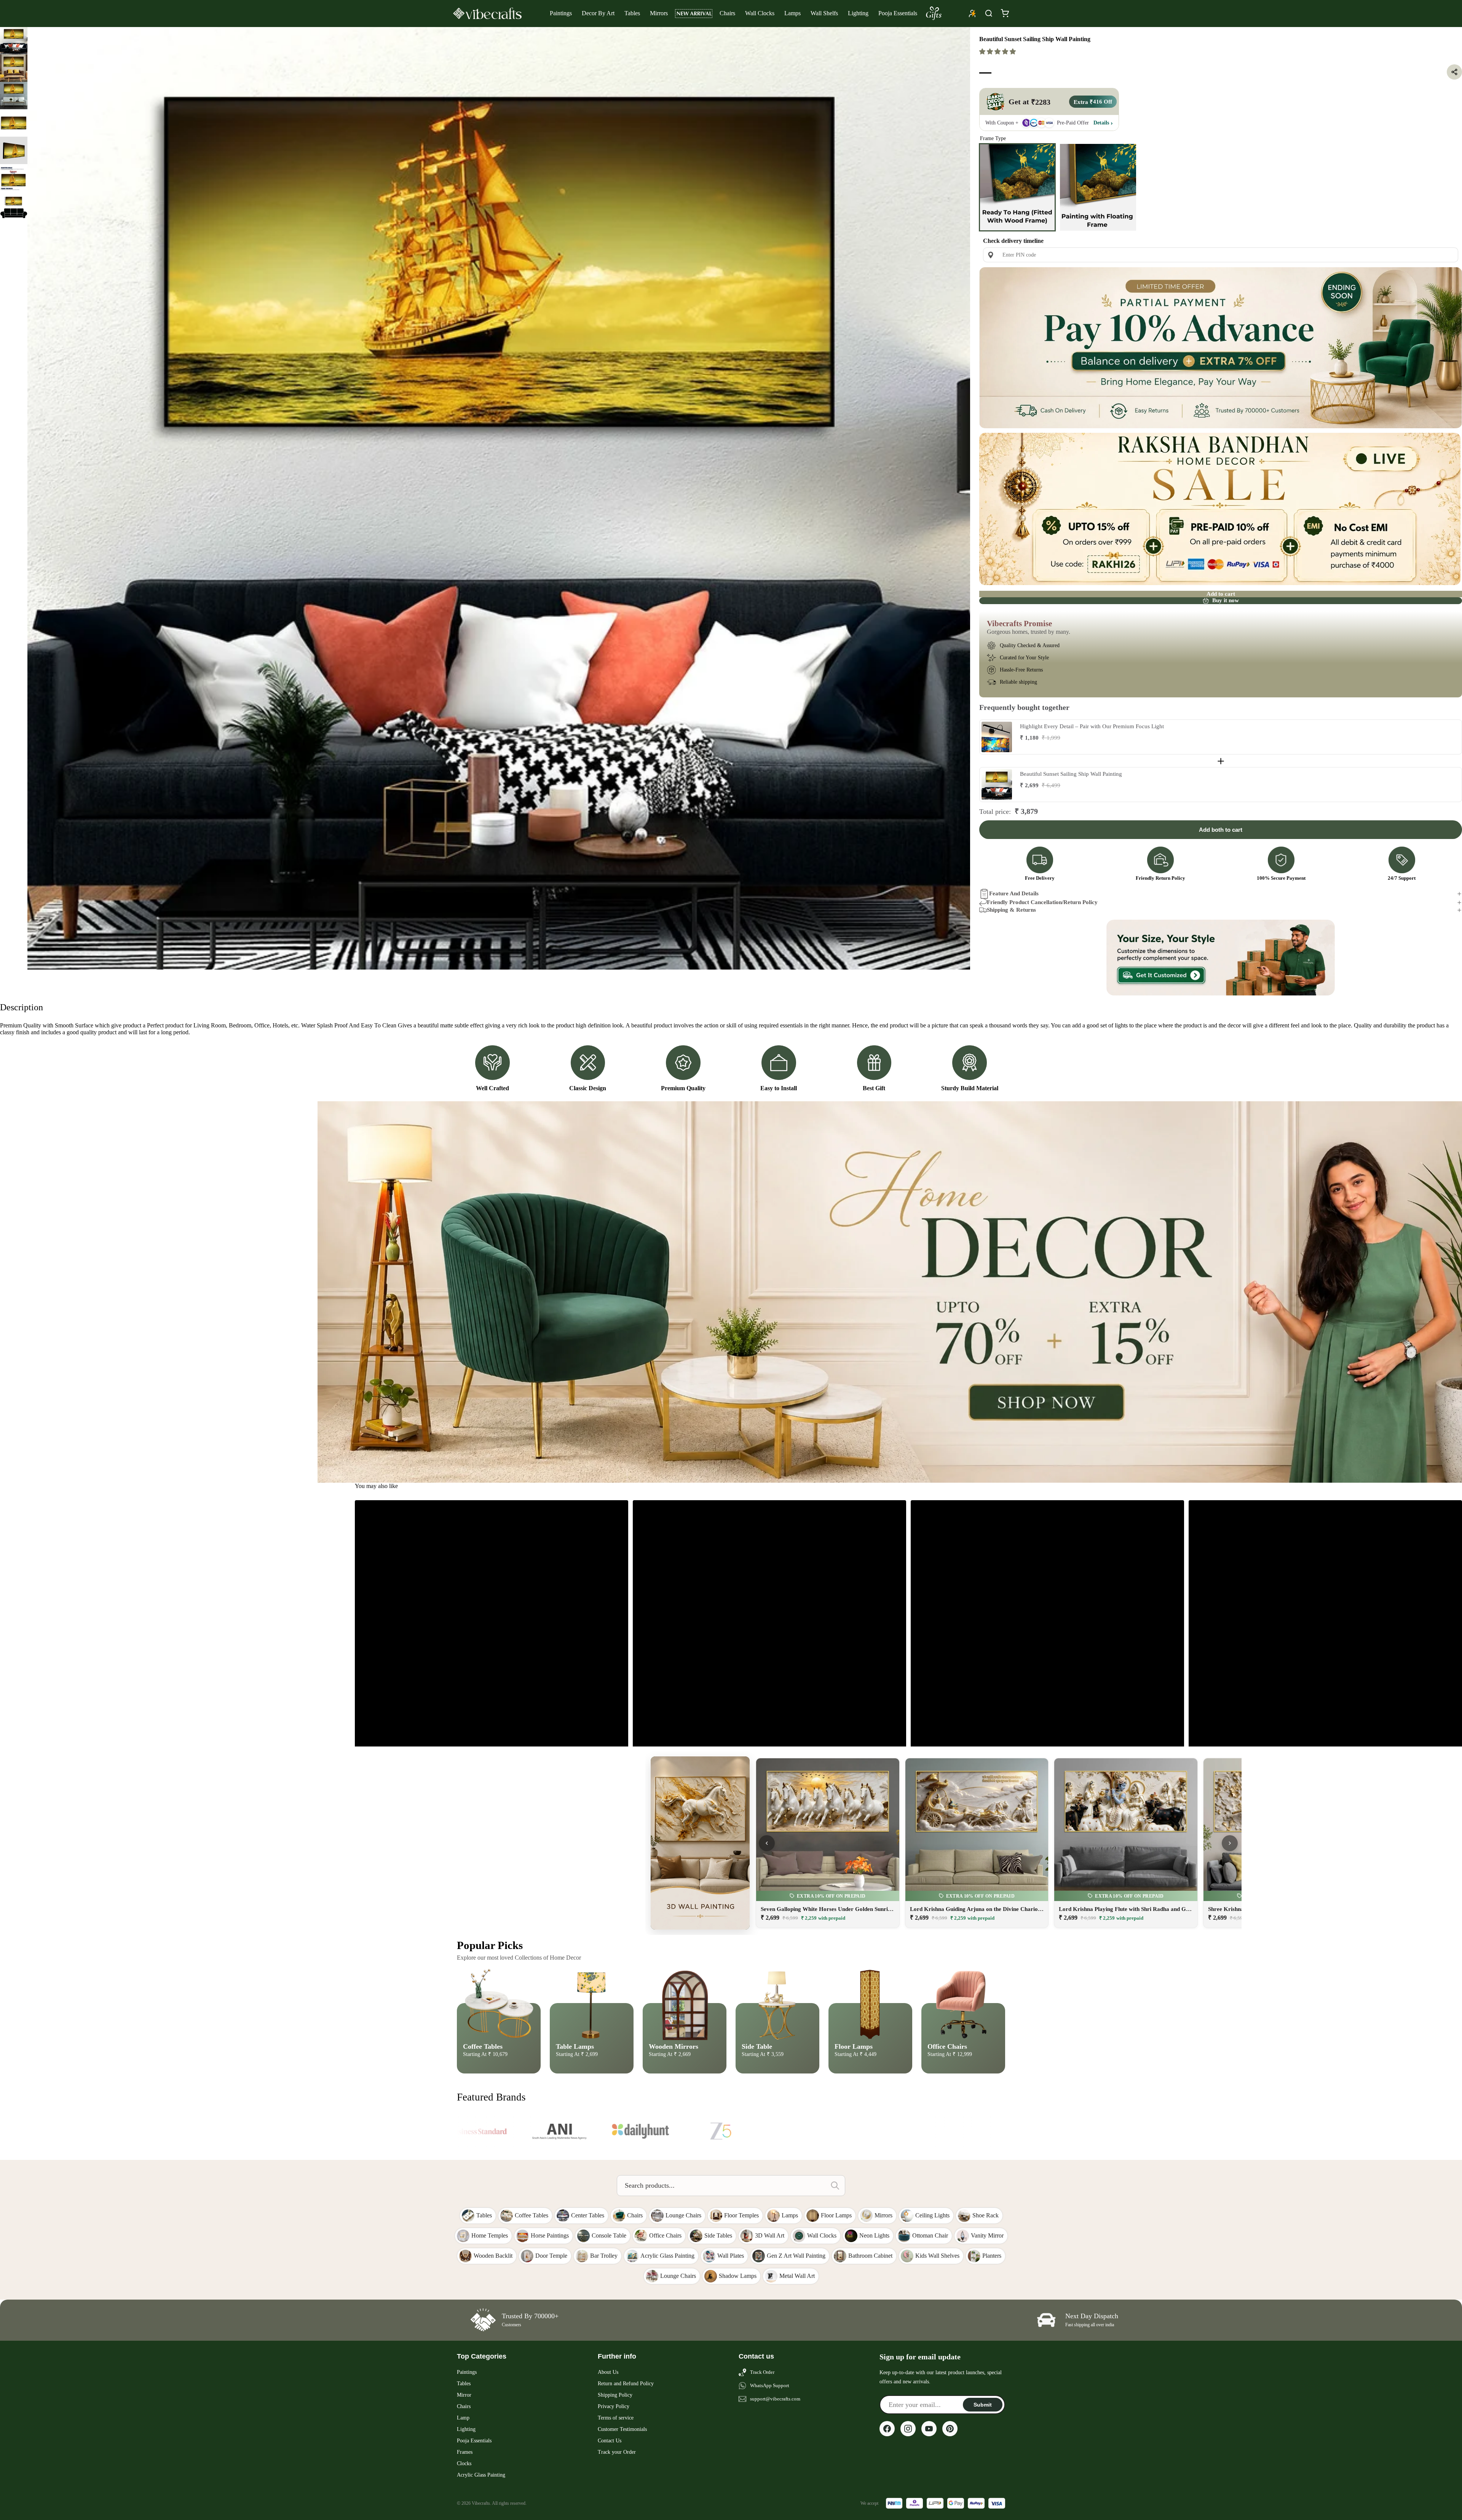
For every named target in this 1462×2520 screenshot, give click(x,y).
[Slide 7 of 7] (14, 205)
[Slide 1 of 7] (14, 41)
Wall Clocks (760, 13)
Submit (983, 2405)
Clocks (464, 2463)
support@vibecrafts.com (775, 2399)
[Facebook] (887, 2429)
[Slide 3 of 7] (14, 96)
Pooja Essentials (898, 13)
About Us (608, 2372)
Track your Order (617, 2452)
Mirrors (659, 13)
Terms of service (616, 2418)
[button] (998, 52)
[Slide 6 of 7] (14, 178)
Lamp (463, 2418)
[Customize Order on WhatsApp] (1221, 958)
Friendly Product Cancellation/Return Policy (1042, 902)
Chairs (727, 13)
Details (1101, 123)
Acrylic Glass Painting (481, 2475)
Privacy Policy (614, 2406)
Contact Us (610, 2441)
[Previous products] (767, 1843)
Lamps (792, 13)
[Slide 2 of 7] (14, 68)
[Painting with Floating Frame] (1098, 187)
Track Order (762, 2372)
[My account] (972, 13)
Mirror (464, 2395)
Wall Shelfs (824, 13)
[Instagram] (908, 2429)
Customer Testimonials (622, 2429)
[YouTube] (929, 2429)
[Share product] (1454, 72)
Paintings (561, 13)
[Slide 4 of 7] (14, 123)
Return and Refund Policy (626, 2384)
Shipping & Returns (1011, 910)
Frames (465, 2452)
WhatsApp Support (770, 2385)
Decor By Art (598, 13)
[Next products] (1230, 1843)
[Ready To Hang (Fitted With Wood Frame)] (1017, 187)
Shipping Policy (615, 2395)
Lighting (858, 13)
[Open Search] (989, 13)
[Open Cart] (1005, 13)
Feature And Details (1014, 893)
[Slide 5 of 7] (14, 150)
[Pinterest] (950, 2429)
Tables (632, 13)
